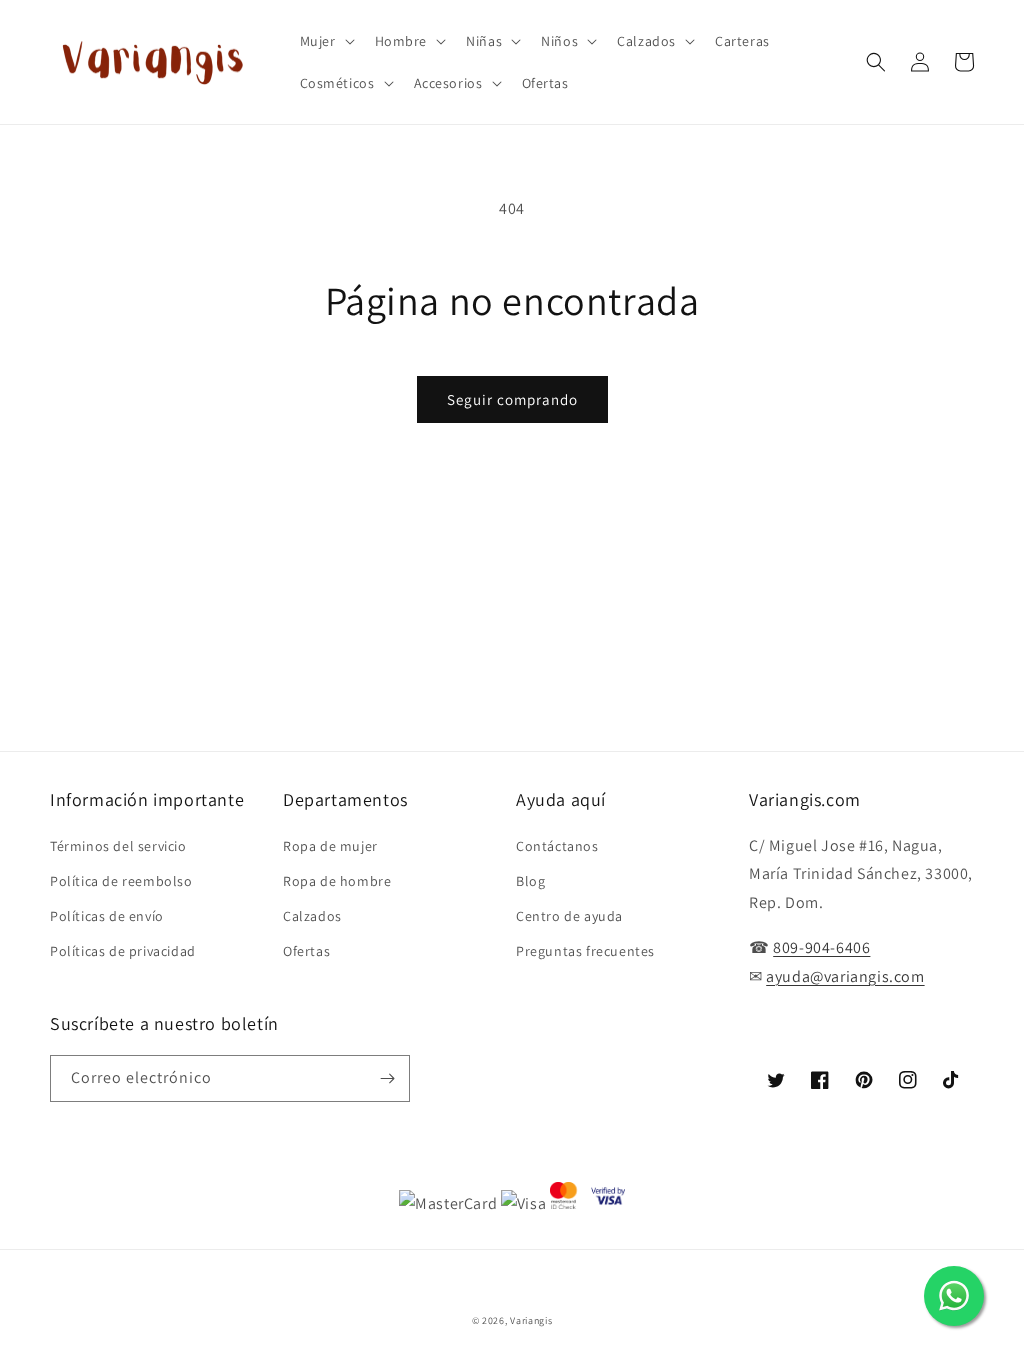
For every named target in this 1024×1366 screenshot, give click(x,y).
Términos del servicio (118, 846)
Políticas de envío (107, 916)
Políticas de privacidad (123, 951)
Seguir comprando (512, 399)
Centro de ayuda (569, 916)
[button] (325, 41)
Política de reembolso (121, 881)
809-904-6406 (821, 947)
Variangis (531, 1320)
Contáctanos (557, 846)
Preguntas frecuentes (585, 951)
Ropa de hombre (337, 881)
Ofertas (306, 951)
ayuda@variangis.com (845, 976)
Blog (530, 881)
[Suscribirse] (387, 1078)
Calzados (312, 916)
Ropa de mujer (330, 846)
